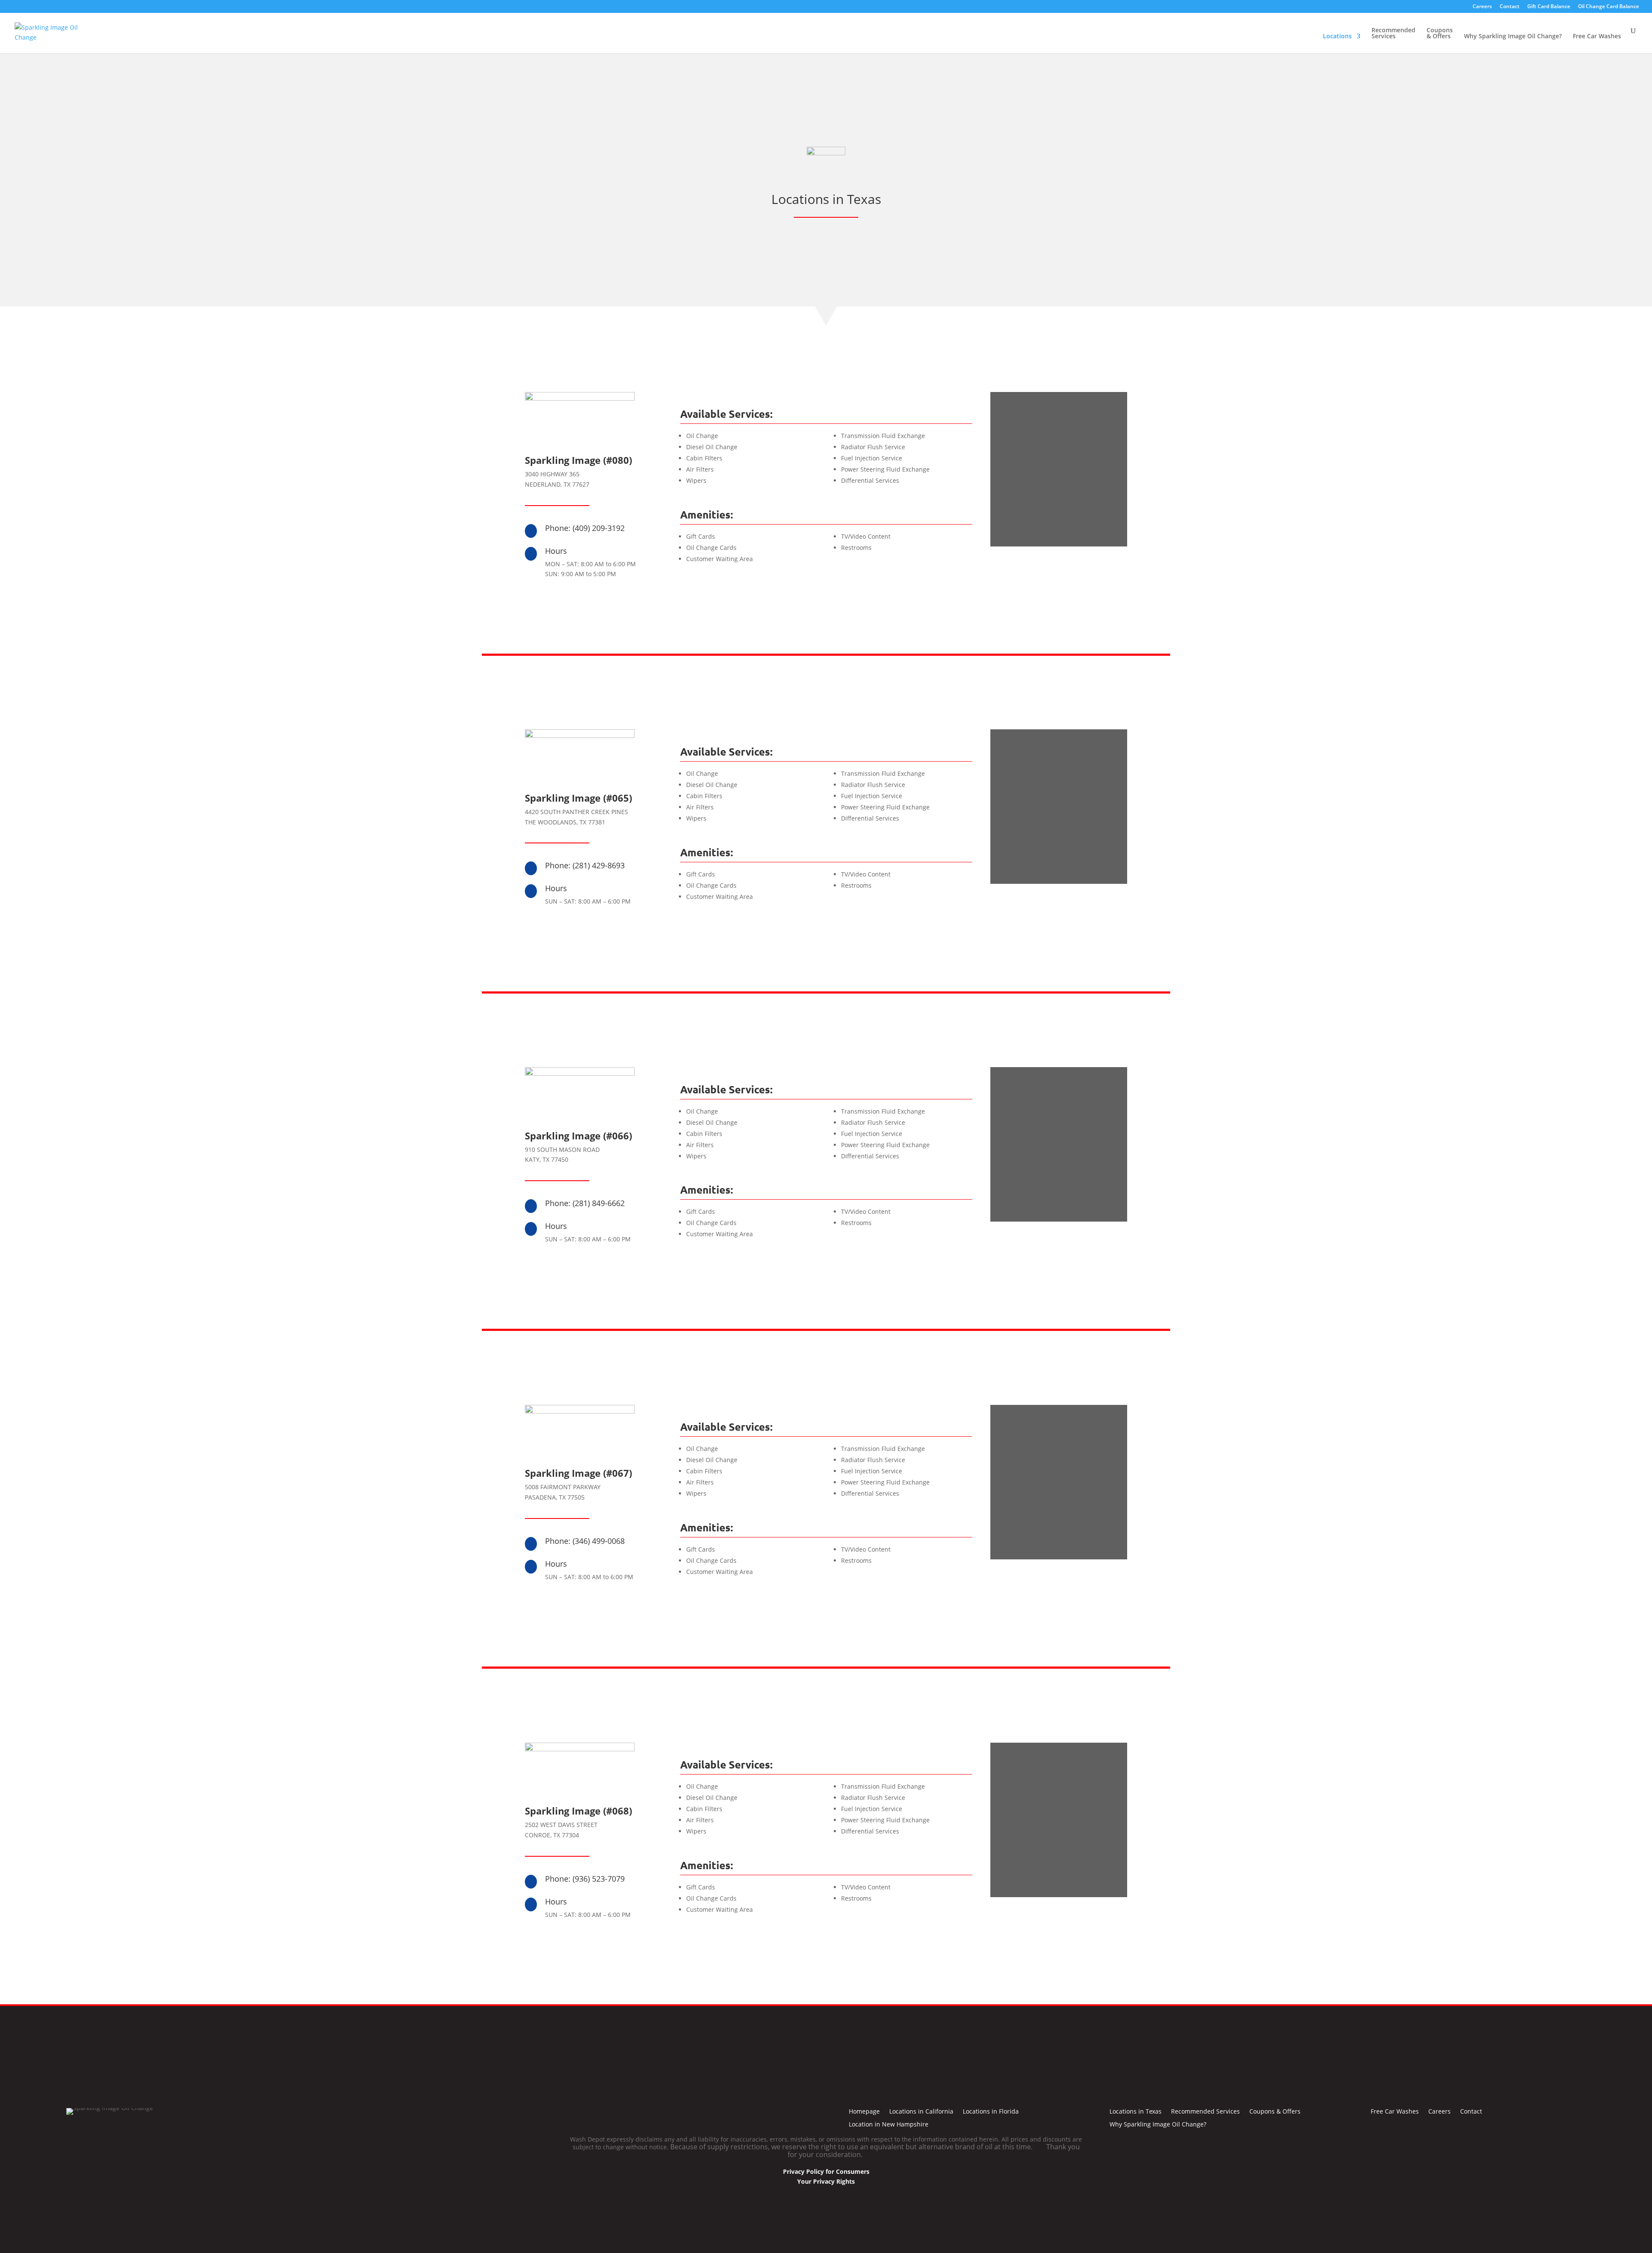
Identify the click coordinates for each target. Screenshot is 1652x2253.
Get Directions (1059, 566)
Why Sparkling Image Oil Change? (1513, 37)
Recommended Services (1393, 34)
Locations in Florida (991, 2112)
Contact (1510, 7)
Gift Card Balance (1549, 7)
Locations (1337, 37)
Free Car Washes (1597, 37)
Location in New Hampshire (889, 2125)
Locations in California (921, 2112)
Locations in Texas (1136, 2112)
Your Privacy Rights (826, 2181)
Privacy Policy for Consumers (826, 2171)
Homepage (864, 2112)
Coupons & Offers (1440, 34)
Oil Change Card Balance (1609, 7)
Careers (1482, 7)
